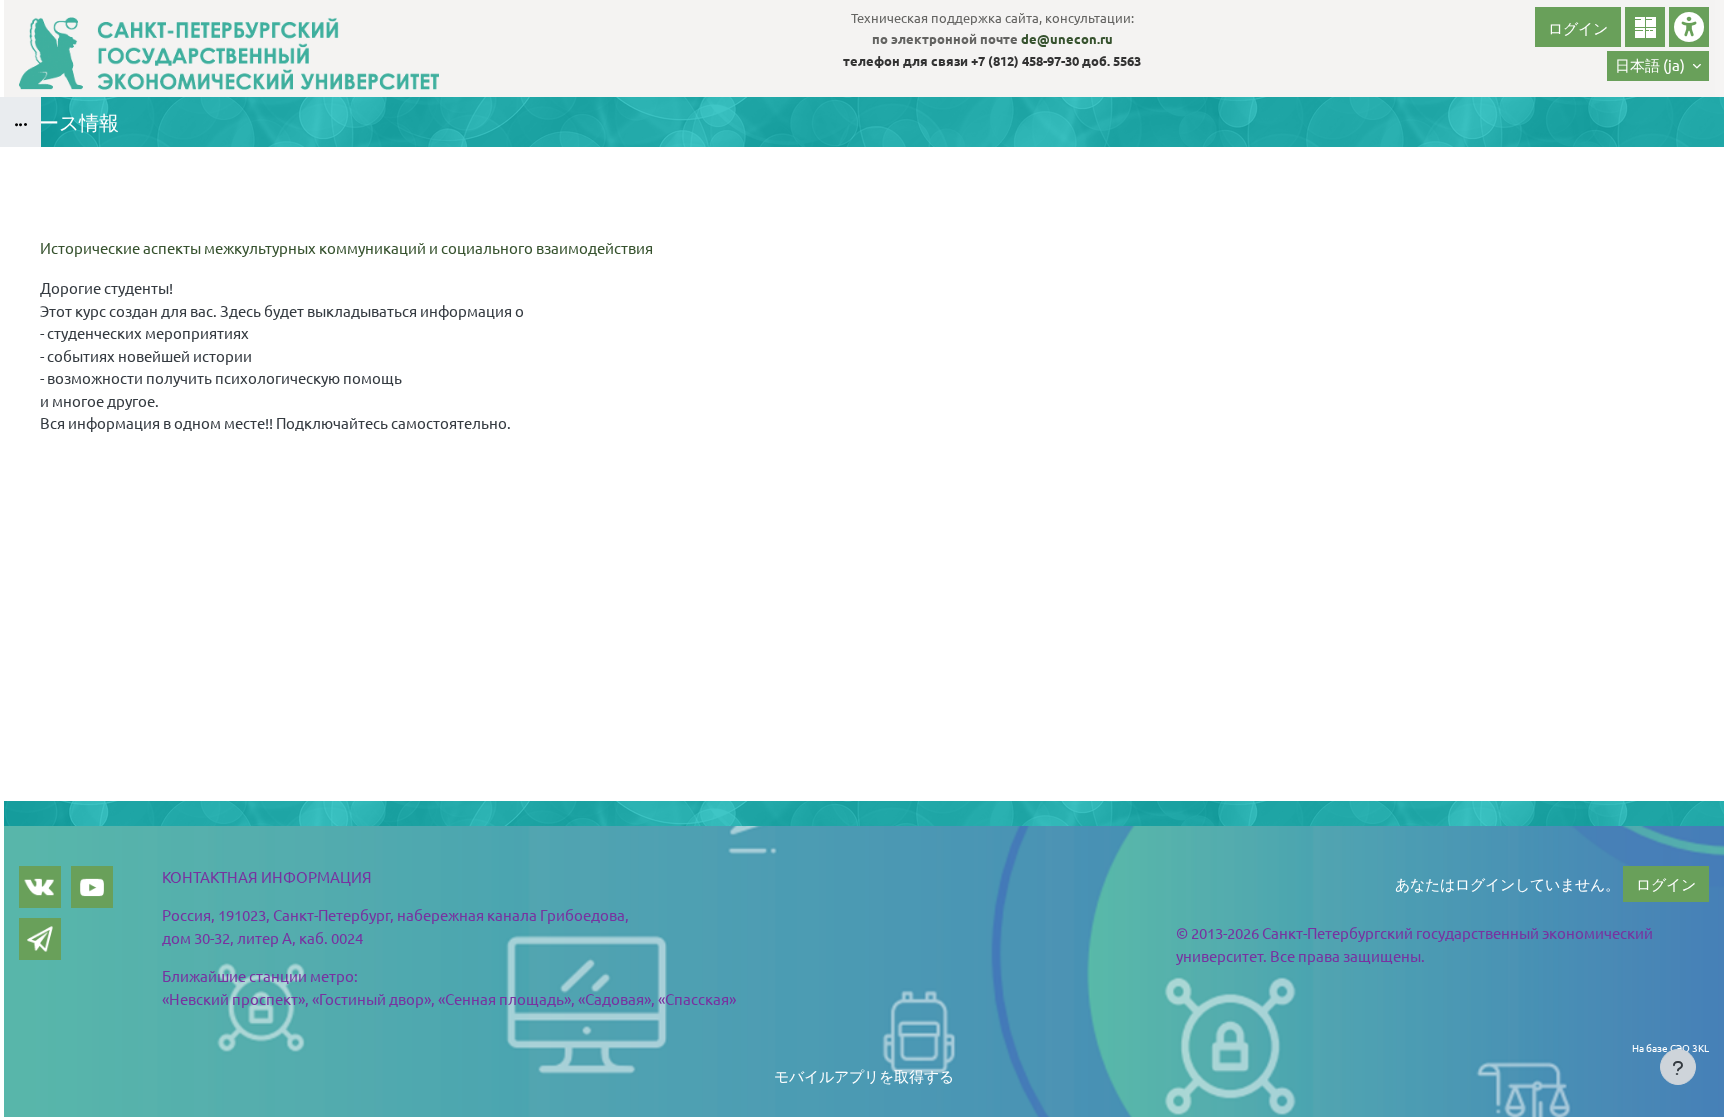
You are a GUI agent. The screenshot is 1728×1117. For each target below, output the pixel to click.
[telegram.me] (40, 939)
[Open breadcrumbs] (20, 122)
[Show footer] (1678, 1067)
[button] (1658, 66)
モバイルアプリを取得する (864, 1075)
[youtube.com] (92, 887)
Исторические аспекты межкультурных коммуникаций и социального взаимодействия (346, 247)
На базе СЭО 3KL (1670, 1047)
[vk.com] (40, 887)
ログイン (1578, 27)
